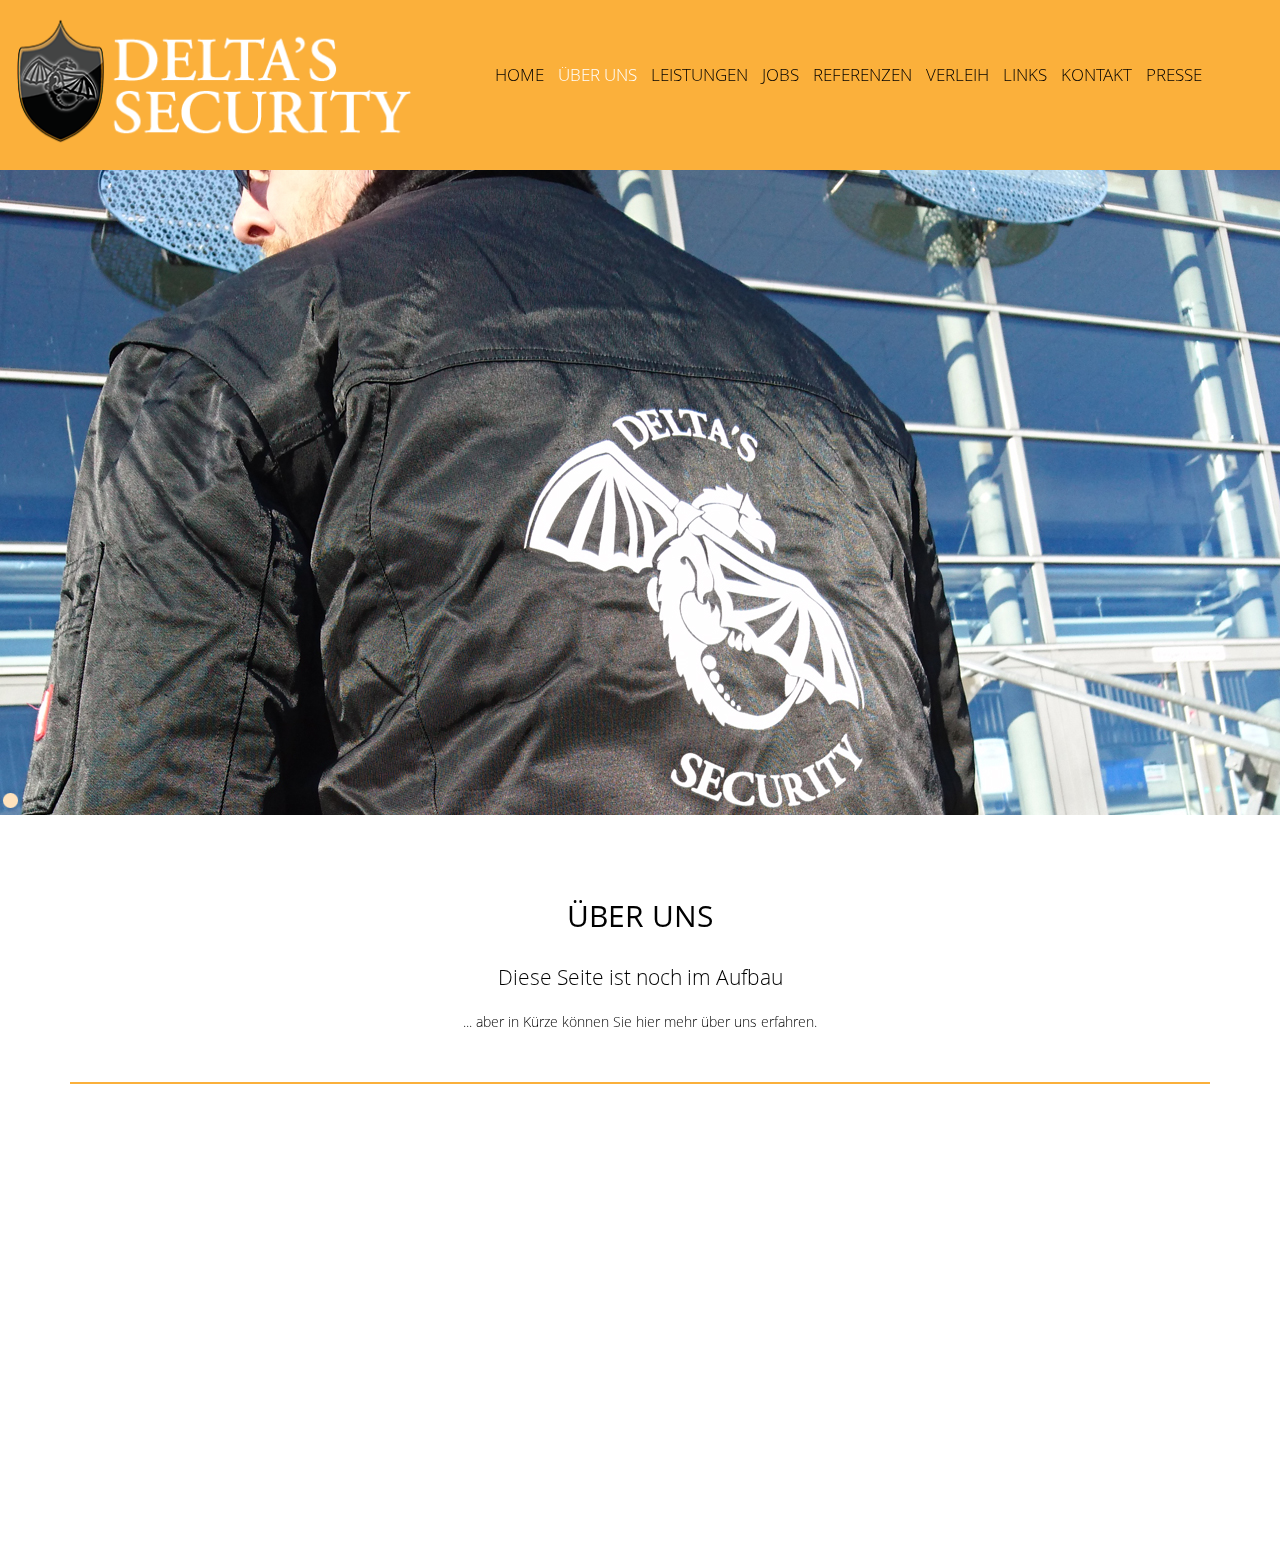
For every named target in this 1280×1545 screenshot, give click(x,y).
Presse (1174, 74)
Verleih (957, 74)
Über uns (597, 78)
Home (519, 74)
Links (1025, 74)
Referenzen (862, 74)
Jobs (780, 74)
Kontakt (1096, 74)
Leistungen (699, 74)
